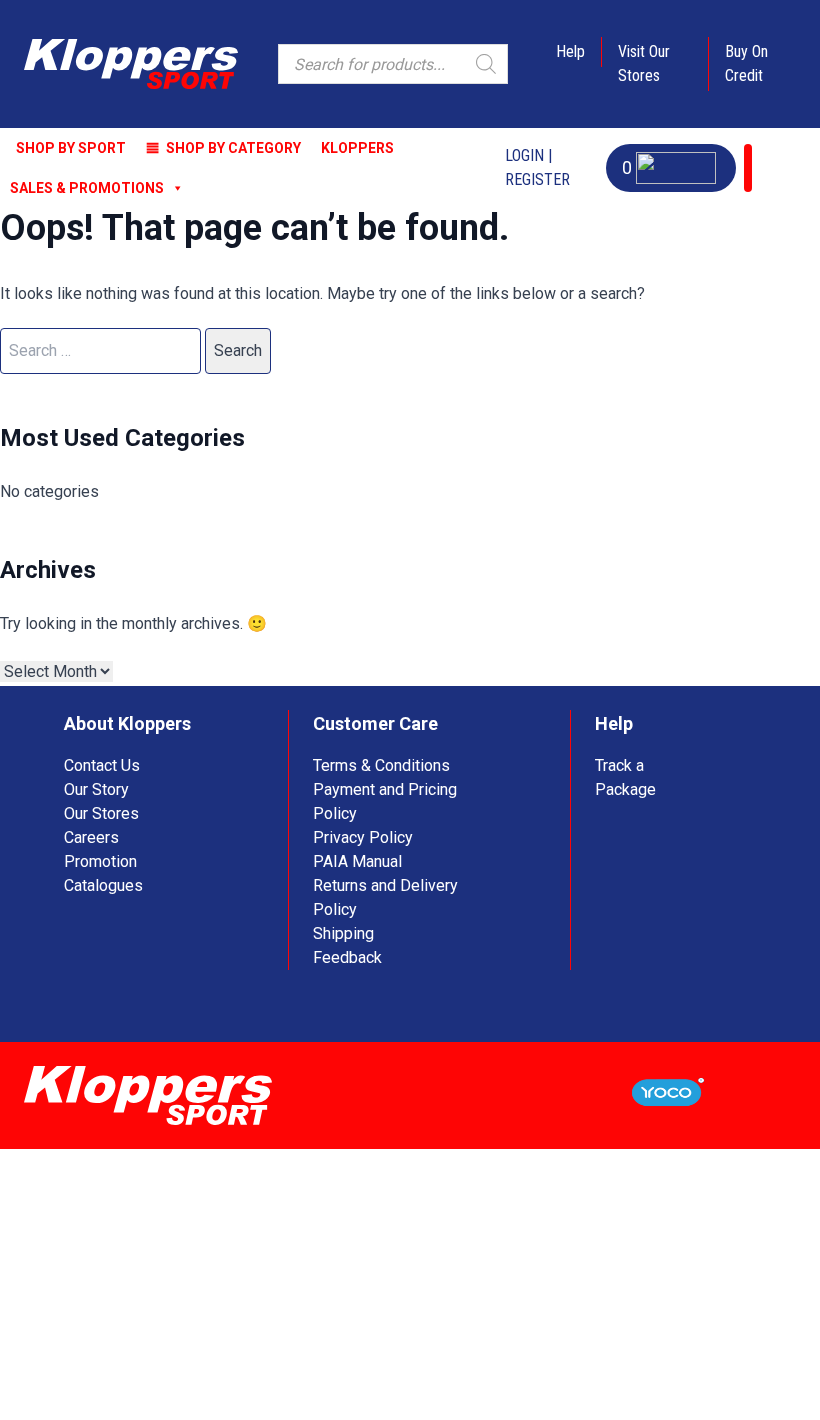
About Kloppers (127, 723)
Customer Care (375, 723)
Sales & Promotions (87, 188)
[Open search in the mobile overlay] (393, 64)
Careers (91, 837)
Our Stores (101, 813)
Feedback (347, 957)
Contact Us (102, 765)
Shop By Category (233, 148)
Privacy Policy (363, 837)
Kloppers (357, 148)
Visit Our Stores (644, 63)
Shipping (343, 933)
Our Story (96, 789)
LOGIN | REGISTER (537, 167)
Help (570, 51)
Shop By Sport (71, 148)
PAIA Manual (357, 861)
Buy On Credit (746, 63)
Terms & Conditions (381, 765)
